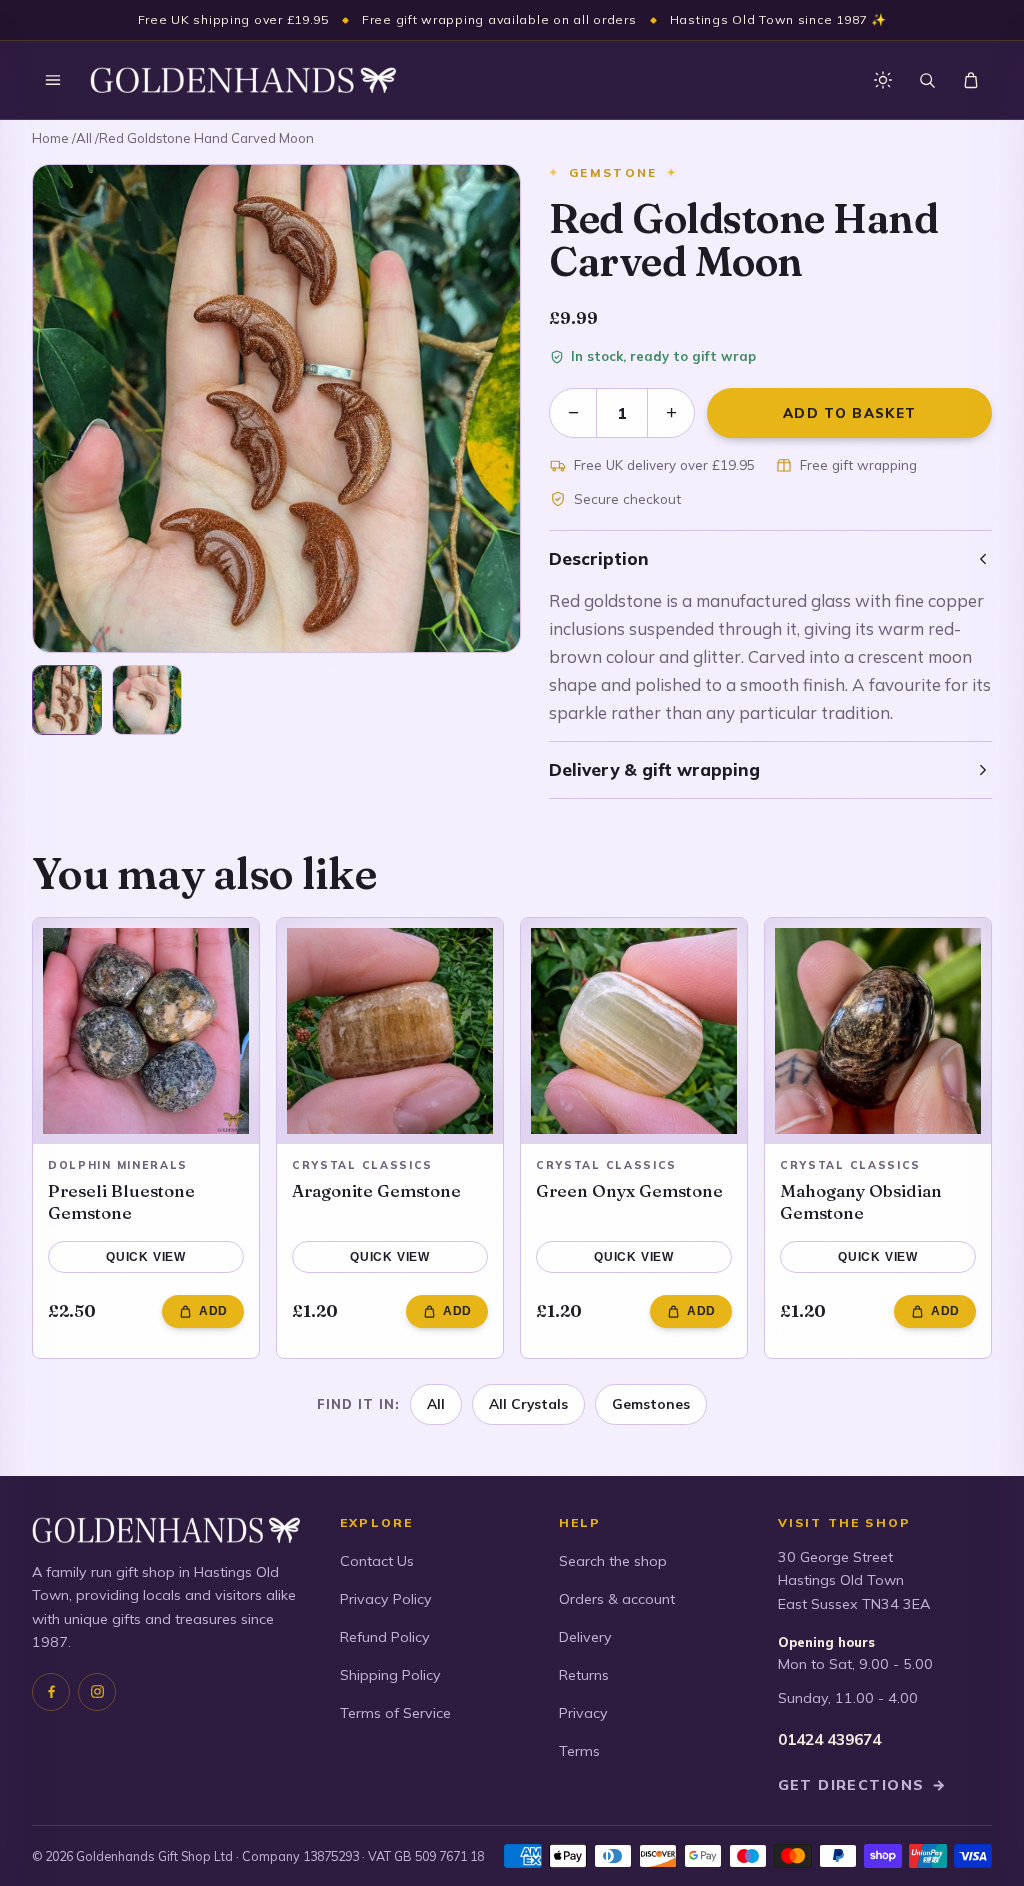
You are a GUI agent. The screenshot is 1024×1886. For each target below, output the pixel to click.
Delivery (585, 1637)
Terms (579, 1751)
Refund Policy (385, 1637)
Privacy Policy (386, 1599)
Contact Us (377, 1561)
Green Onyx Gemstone (629, 1190)
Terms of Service (395, 1713)
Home (50, 138)
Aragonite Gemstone (376, 1190)
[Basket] (971, 80)
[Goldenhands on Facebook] (51, 1692)
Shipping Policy (390, 1675)
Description (599, 558)
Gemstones (651, 1403)
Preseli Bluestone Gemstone (121, 1201)
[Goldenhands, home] (243, 80)
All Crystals (528, 1403)
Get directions (863, 1785)
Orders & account (617, 1599)
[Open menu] (53, 80)
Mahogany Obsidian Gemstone (861, 1201)
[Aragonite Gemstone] (390, 1031)
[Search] (927, 80)
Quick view (146, 1257)
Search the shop (613, 1561)
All (84, 138)
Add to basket (849, 412)
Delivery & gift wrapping (654, 769)
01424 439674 (829, 1739)
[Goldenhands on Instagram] (97, 1692)
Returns (584, 1675)
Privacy (583, 1713)
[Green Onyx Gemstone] (634, 1031)
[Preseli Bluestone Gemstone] (146, 1031)
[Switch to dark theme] (883, 80)
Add (213, 1311)
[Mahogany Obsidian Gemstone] (878, 1031)
